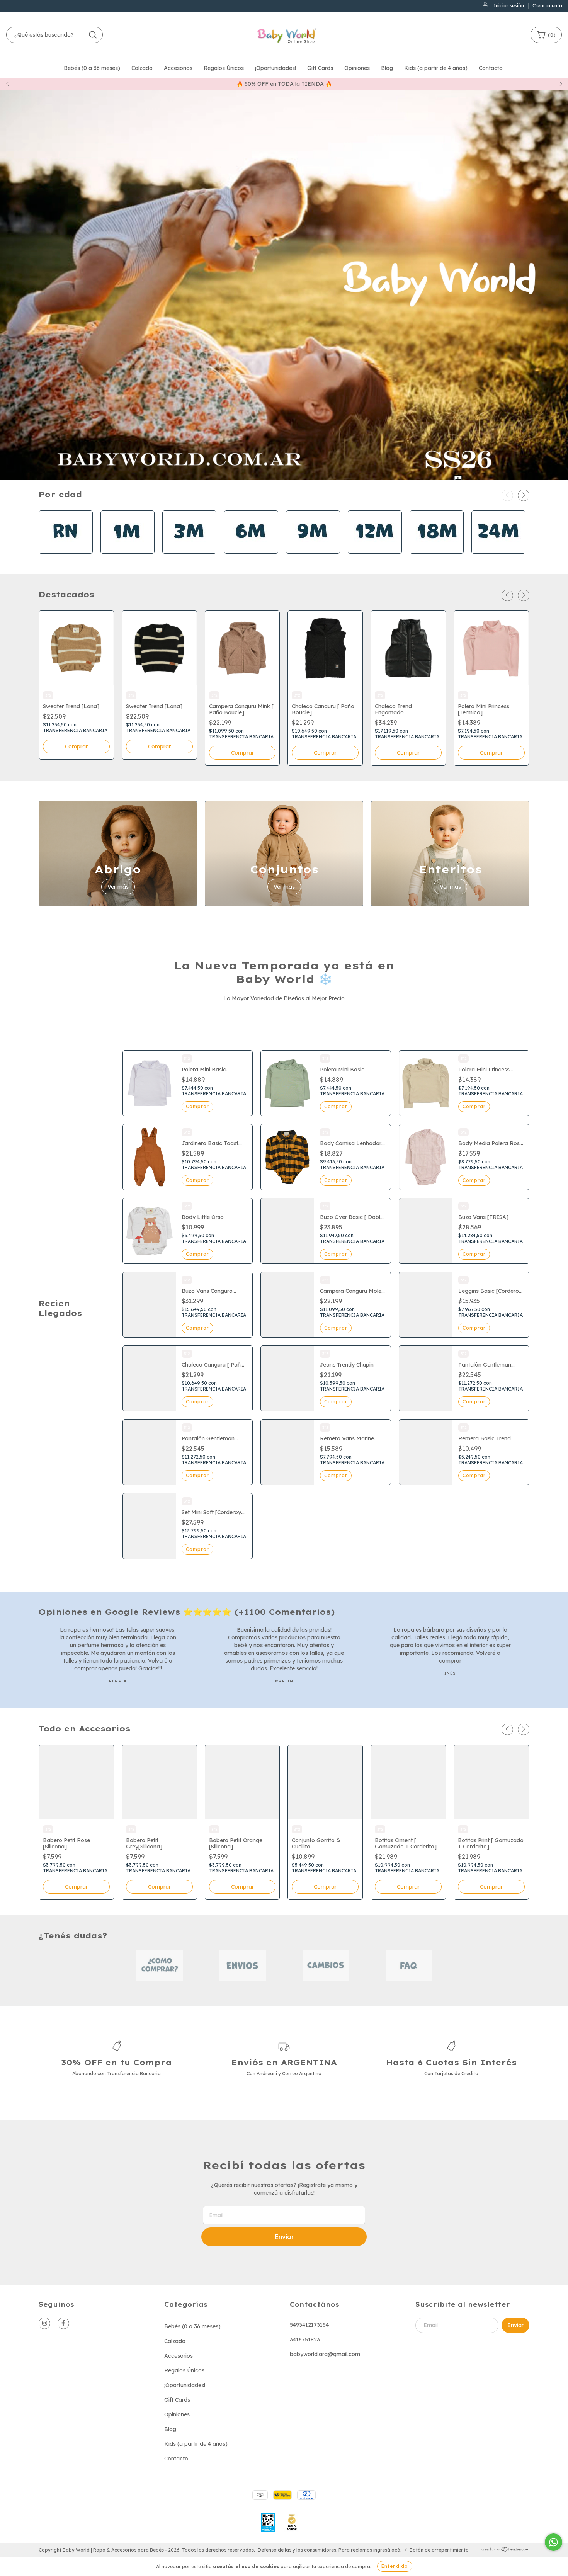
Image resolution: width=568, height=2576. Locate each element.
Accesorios (178, 68)
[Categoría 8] (498, 552)
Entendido (395, 2566)
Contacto (491, 68)
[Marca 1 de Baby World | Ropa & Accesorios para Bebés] (160, 1965)
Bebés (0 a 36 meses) (92, 68)
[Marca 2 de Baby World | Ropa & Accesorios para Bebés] (243, 1965)
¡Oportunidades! (275, 68)
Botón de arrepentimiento (439, 2550)
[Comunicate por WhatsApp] (554, 2542)
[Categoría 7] (437, 552)
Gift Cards (320, 68)
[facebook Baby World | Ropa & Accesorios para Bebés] (63, 2323)
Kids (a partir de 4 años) (436, 68)
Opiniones (357, 68)
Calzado (142, 68)
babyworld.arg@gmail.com (325, 2354)
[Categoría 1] (66, 552)
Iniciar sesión (509, 6)
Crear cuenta (547, 6)
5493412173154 (309, 2325)
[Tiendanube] (505, 2550)
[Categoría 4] (251, 552)
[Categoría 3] (189, 552)
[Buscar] (93, 35)
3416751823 (305, 2340)
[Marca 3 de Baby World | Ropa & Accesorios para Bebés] (326, 1965)
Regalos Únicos (224, 68)
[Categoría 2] (128, 552)
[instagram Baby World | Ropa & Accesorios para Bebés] (44, 2323)
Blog (387, 68)
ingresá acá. (387, 2550)
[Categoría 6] (375, 552)
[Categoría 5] (313, 552)
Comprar (76, 746)
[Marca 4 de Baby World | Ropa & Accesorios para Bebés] (409, 1965)
